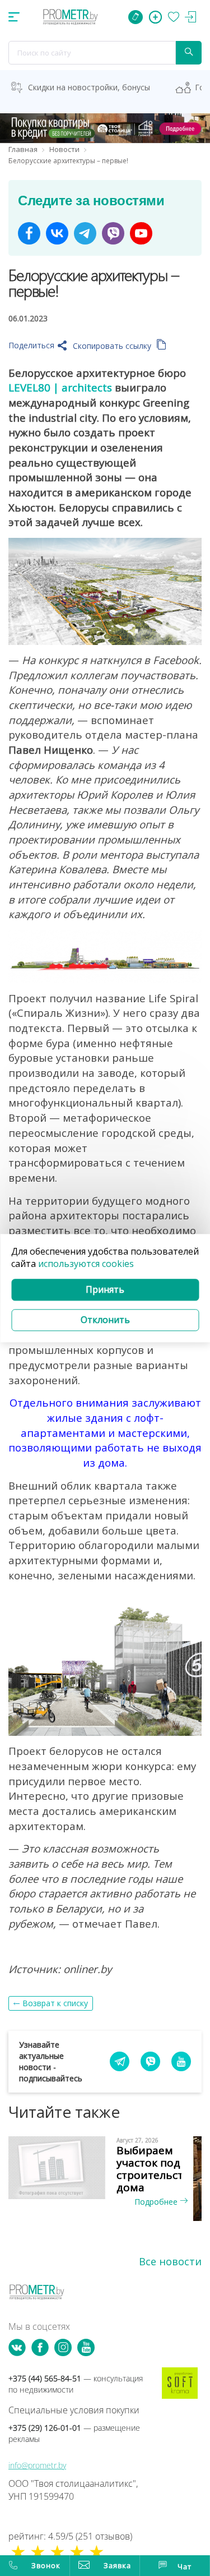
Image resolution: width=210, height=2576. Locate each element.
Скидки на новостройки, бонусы (89, 87)
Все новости (170, 2261)
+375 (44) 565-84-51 (76, 2384)
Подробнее (157, 2202)
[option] (105, 2172)
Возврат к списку (55, 2003)
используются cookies (86, 1264)
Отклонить (105, 1320)
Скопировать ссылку (113, 346)
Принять (105, 1290)
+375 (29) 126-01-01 (74, 2433)
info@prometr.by (37, 2465)
